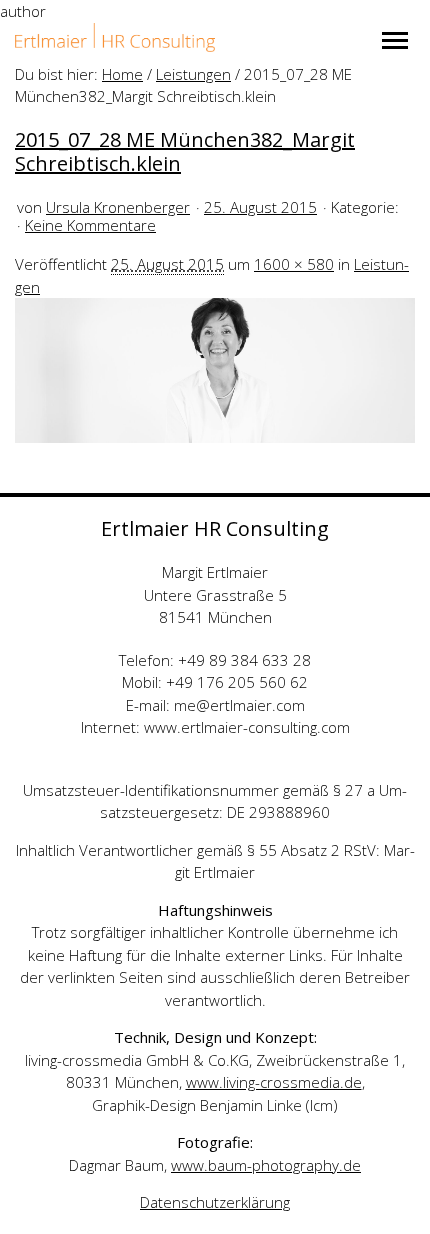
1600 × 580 (294, 264)
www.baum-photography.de (266, 1165)
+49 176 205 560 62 (237, 682)
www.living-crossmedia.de (274, 1082)
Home (122, 74)
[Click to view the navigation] (395, 40)
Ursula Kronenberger (118, 207)
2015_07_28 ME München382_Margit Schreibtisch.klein (185, 151)
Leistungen (193, 74)
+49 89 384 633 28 (244, 660)
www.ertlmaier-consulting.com (247, 727)
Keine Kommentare (90, 225)
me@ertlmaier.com (239, 705)
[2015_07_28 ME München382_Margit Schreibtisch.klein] (215, 369)
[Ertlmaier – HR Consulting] (115, 37)
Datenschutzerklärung (215, 1202)
